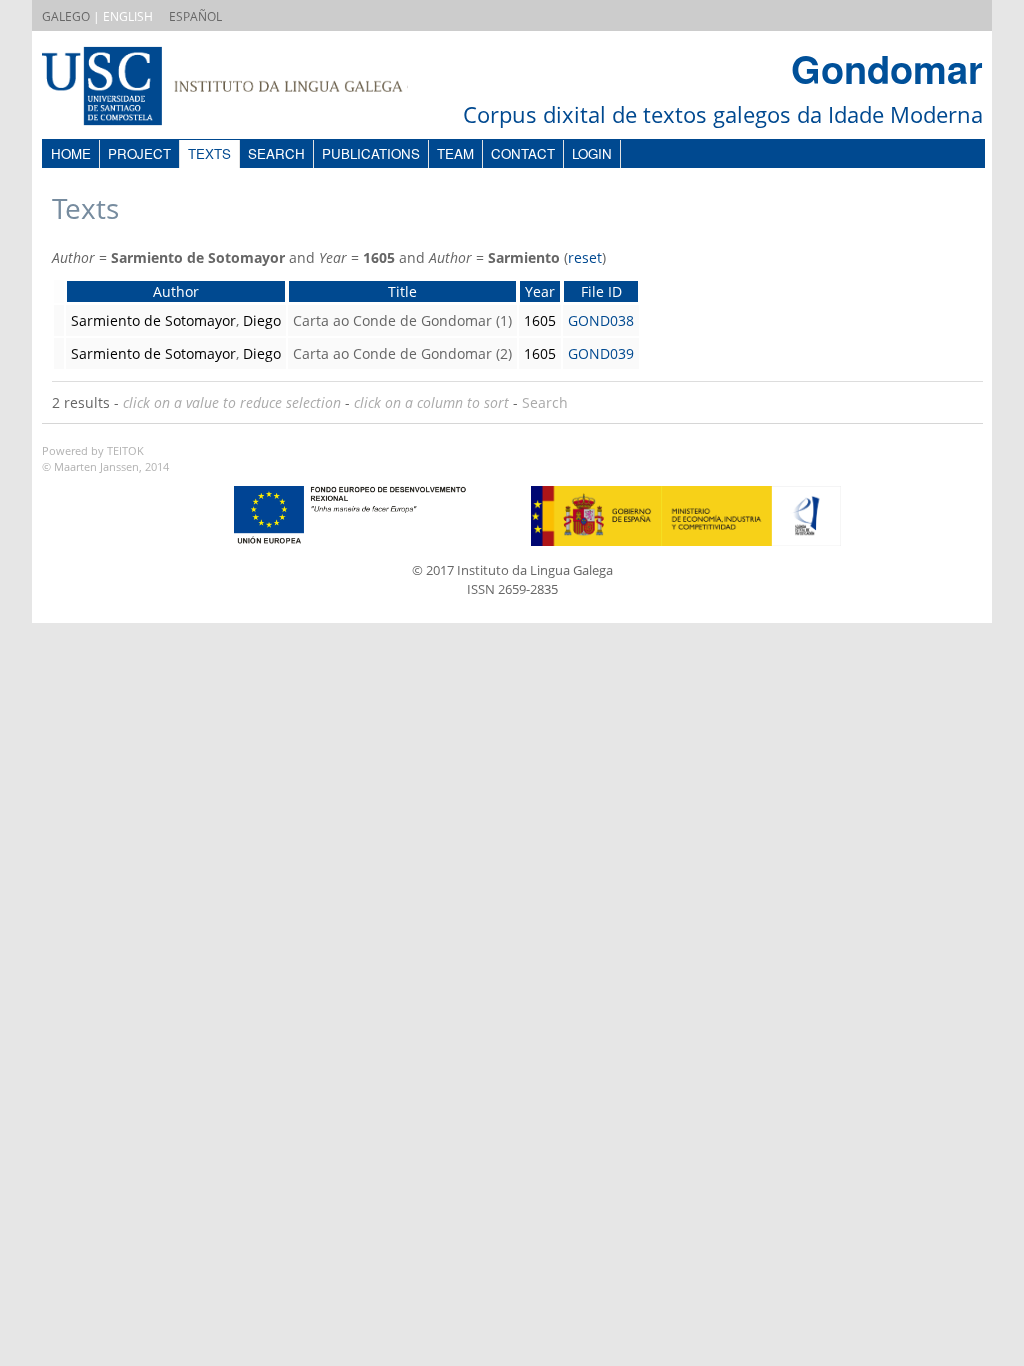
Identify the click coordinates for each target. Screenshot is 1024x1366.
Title (402, 291)
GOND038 (601, 320)
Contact (523, 153)
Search (276, 153)
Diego (262, 320)
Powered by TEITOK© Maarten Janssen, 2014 (105, 459)
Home (71, 153)
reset (585, 257)
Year (540, 291)
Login (592, 153)
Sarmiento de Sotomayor (153, 320)
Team (455, 153)
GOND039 (601, 353)
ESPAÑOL (195, 16)
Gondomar (887, 68)
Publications (371, 153)
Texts (209, 153)
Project (139, 153)
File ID (601, 291)
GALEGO (66, 16)
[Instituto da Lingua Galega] (245, 88)
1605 (540, 320)
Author (176, 291)
